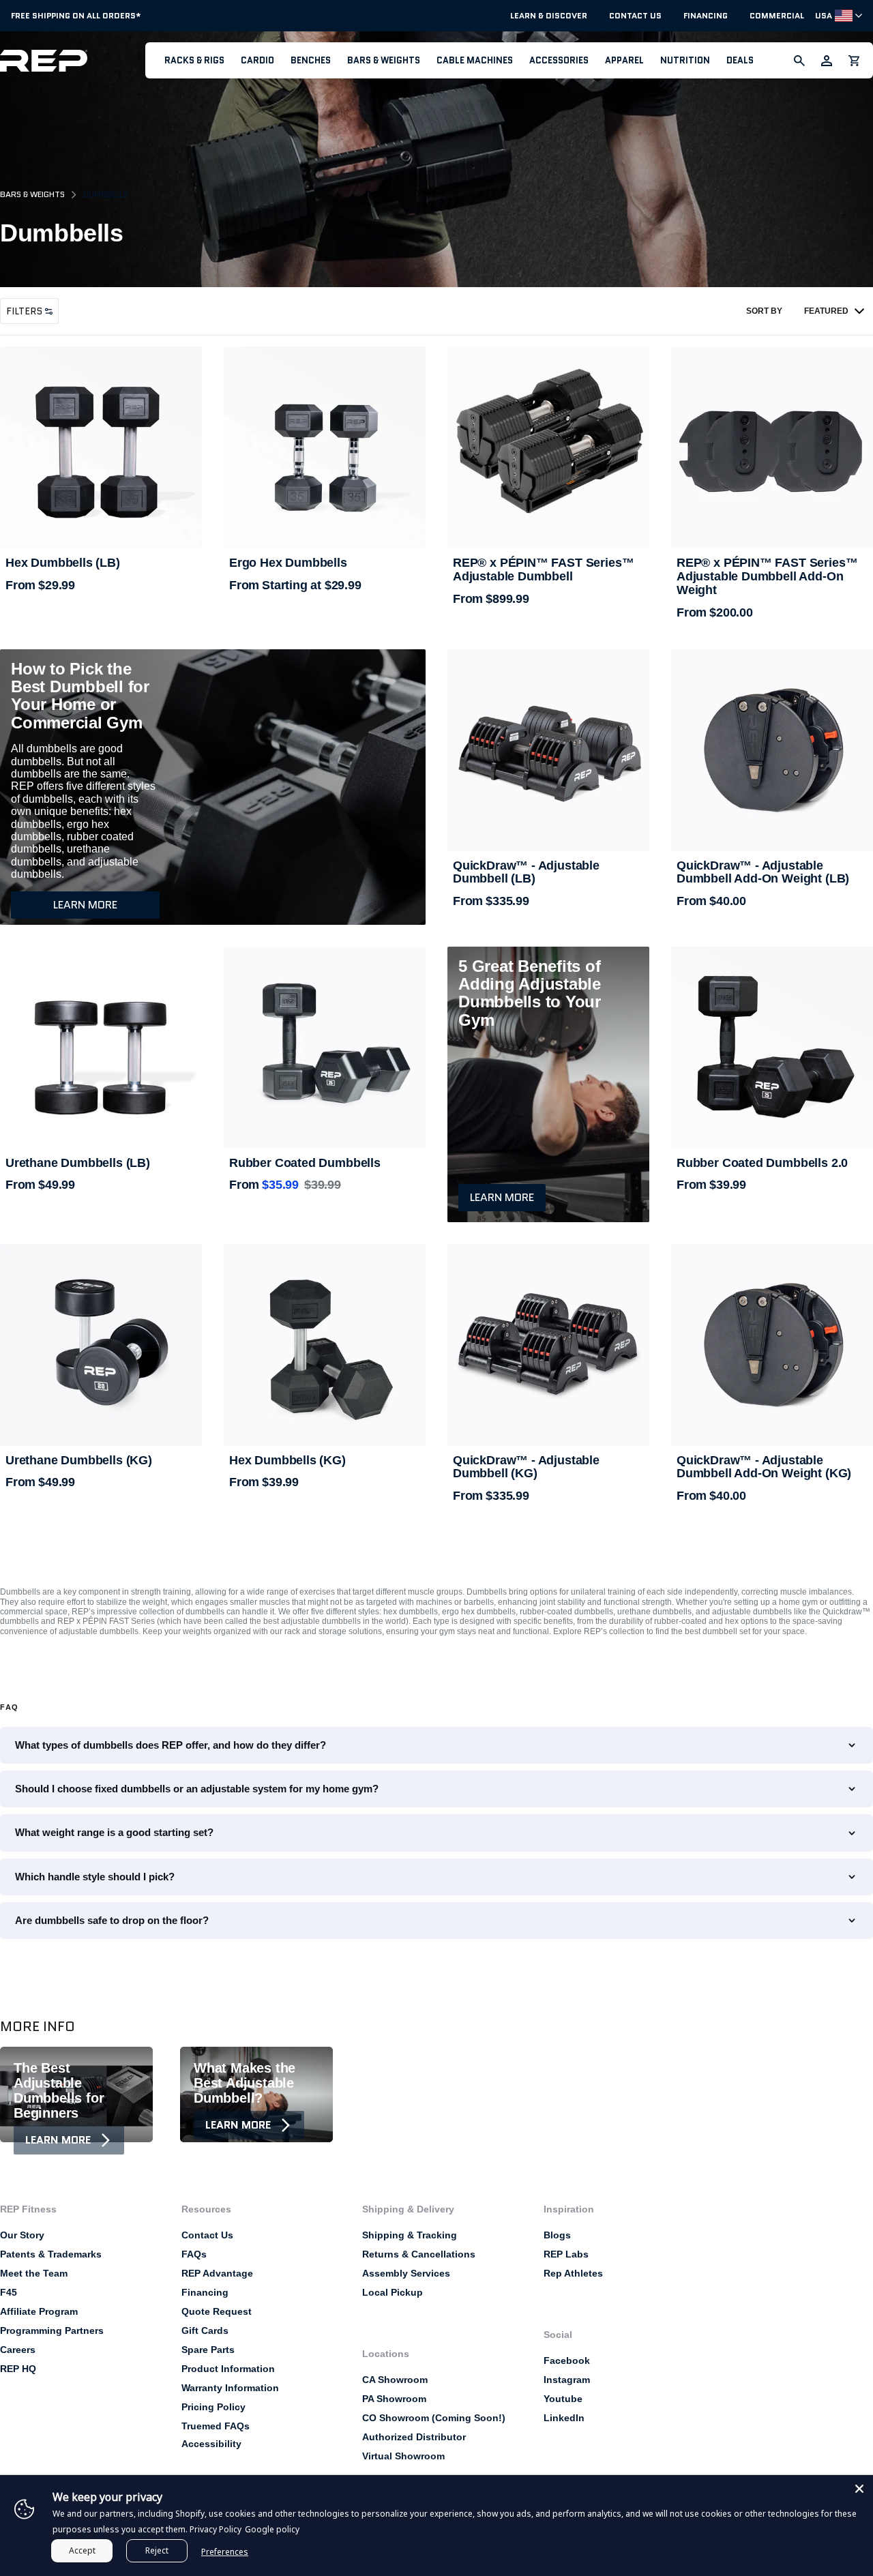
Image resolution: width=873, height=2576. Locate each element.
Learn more (85, 905)
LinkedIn (564, 2418)
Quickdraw (842, 1612)
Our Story (22, 2235)
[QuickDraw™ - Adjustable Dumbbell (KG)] (548, 1345)
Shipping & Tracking (410, 2235)
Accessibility (211, 2444)
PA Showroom (394, 2399)
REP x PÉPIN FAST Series (106, 1621)
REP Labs (566, 2254)
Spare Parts (208, 2350)
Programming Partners (52, 2330)
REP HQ (18, 2369)
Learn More (58, 2140)
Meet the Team (34, 2273)
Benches (311, 60)
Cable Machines (475, 60)
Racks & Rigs (194, 60)
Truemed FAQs (216, 2426)
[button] (194, 60)
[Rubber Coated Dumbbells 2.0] (772, 1048)
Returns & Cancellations (419, 2254)
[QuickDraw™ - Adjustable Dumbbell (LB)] (548, 750)
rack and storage (315, 1631)
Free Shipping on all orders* (76, 15)
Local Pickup (393, 2292)
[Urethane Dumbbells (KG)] (101, 1345)
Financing (706, 16)
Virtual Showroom (403, 2456)
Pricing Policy (213, 2407)
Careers (18, 2350)
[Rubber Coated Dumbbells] (325, 1048)
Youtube (563, 2399)
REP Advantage (217, 2273)
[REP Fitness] (73, 60)
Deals (740, 60)
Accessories (559, 60)
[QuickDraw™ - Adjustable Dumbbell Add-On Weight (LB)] (772, 750)
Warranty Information (230, 2388)
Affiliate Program (39, 2311)
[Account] (827, 61)
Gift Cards (205, 2330)
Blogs (557, 2235)
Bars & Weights (384, 60)
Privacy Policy (216, 2529)
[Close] (859, 2489)
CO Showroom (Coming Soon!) (434, 2418)
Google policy (272, 2529)
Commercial (777, 16)
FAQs (194, 2254)
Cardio (257, 60)
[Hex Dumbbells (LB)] (101, 447)
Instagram (567, 2380)
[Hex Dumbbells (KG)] (325, 1345)
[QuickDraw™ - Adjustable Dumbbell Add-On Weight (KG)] (772, 1345)
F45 (9, 2292)
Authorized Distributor (414, 2437)
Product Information (228, 2369)
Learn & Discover (549, 16)
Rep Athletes (573, 2273)
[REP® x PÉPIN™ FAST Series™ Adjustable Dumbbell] (548, 447)
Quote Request (217, 2311)
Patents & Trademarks (51, 2254)
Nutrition (685, 60)
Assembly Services (406, 2273)
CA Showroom (395, 2380)
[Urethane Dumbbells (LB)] (101, 1048)
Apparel (624, 60)
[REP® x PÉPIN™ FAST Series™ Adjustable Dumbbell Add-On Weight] (772, 447)
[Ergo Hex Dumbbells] (325, 447)
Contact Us (635, 16)
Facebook (567, 2360)
